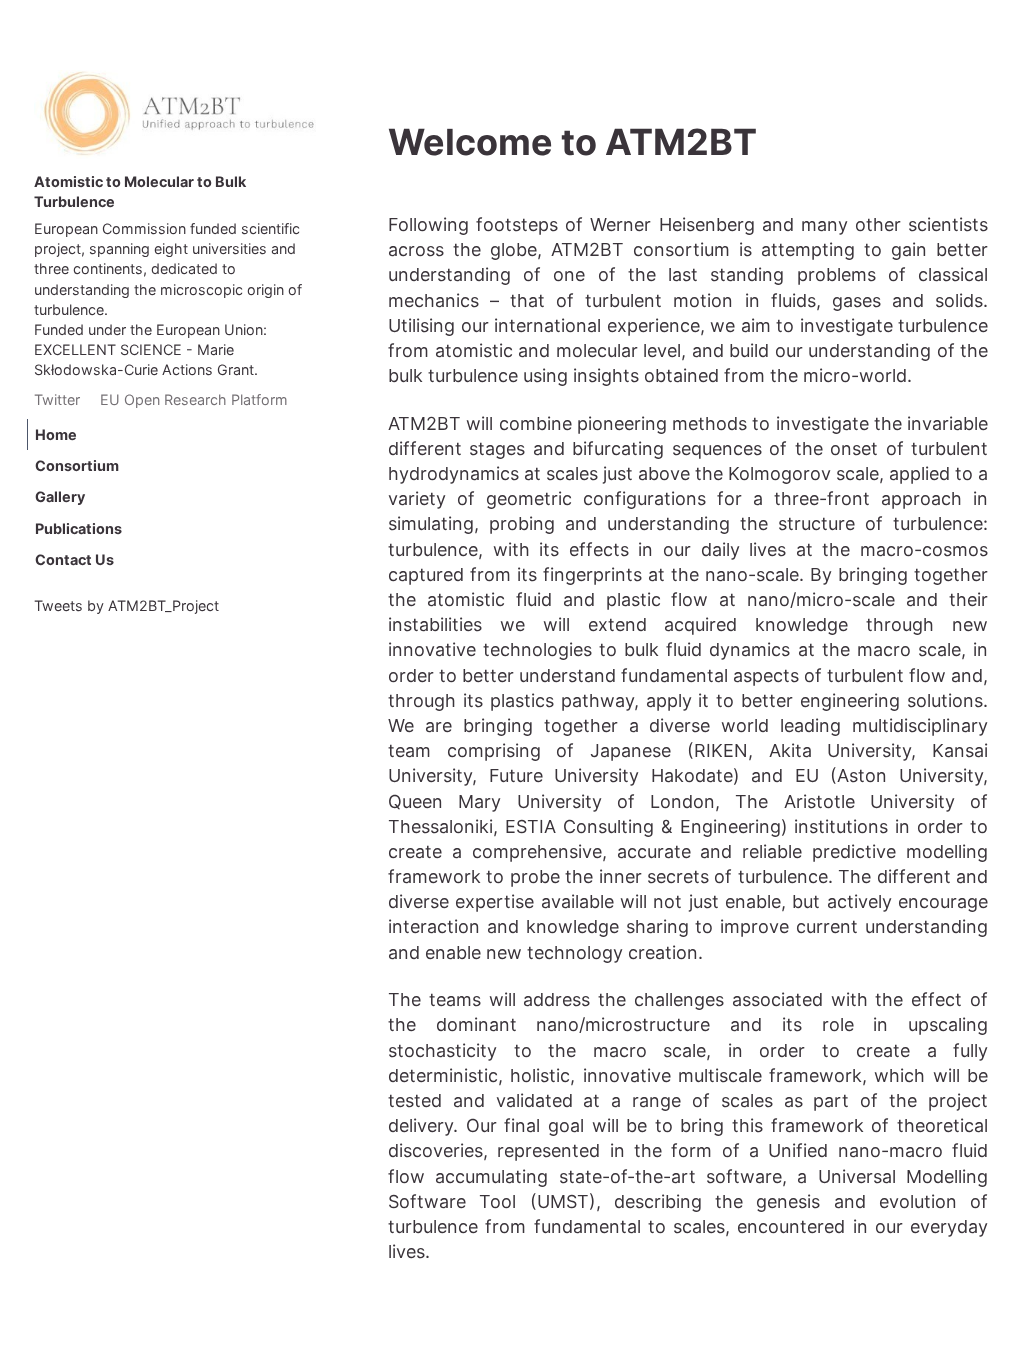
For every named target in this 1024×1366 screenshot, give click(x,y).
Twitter (57, 399)
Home (56, 434)
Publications (78, 528)
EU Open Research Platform (194, 399)
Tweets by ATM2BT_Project (126, 605)
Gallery (60, 497)
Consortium (77, 465)
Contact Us (74, 559)
